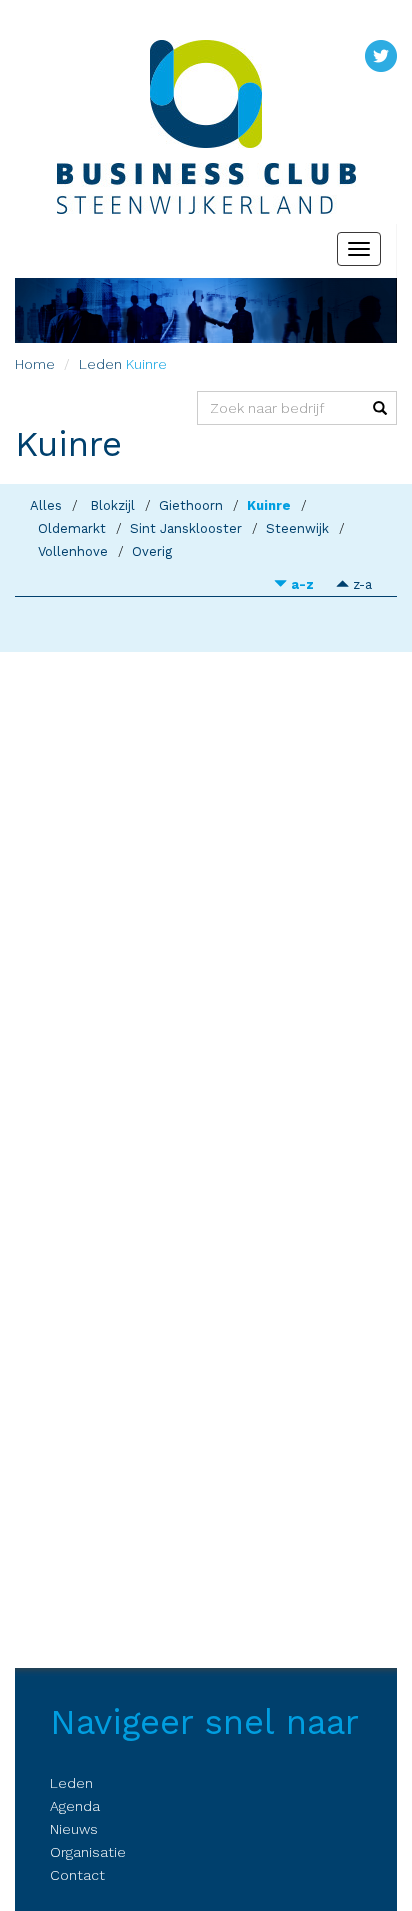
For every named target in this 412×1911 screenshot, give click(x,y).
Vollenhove (73, 551)
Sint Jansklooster (186, 528)
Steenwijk (297, 528)
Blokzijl (112, 505)
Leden (100, 364)
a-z (300, 584)
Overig (152, 551)
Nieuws (74, 1829)
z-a (360, 584)
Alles (46, 505)
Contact (77, 1875)
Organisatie (88, 1852)
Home (35, 364)
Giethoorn (191, 505)
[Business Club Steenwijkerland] (206, 94)
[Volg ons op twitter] (381, 55)
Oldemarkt (72, 528)
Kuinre (269, 505)
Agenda (75, 1806)
